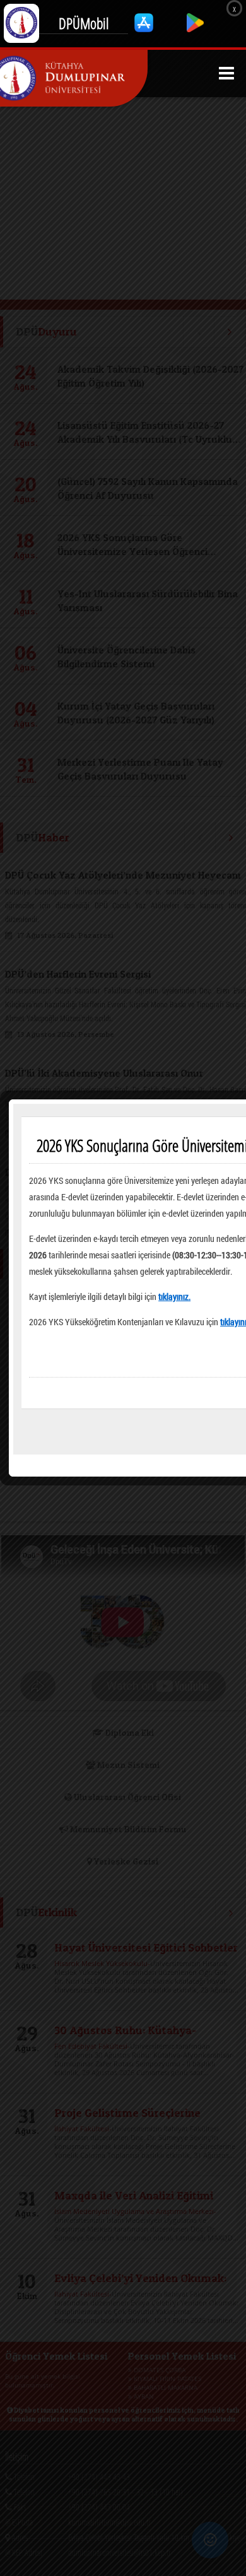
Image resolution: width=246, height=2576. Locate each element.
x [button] (234, 8)
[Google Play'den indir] (195, 29)
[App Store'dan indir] (145, 29)
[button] (226, 73)
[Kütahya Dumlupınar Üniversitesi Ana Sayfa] (74, 78)
